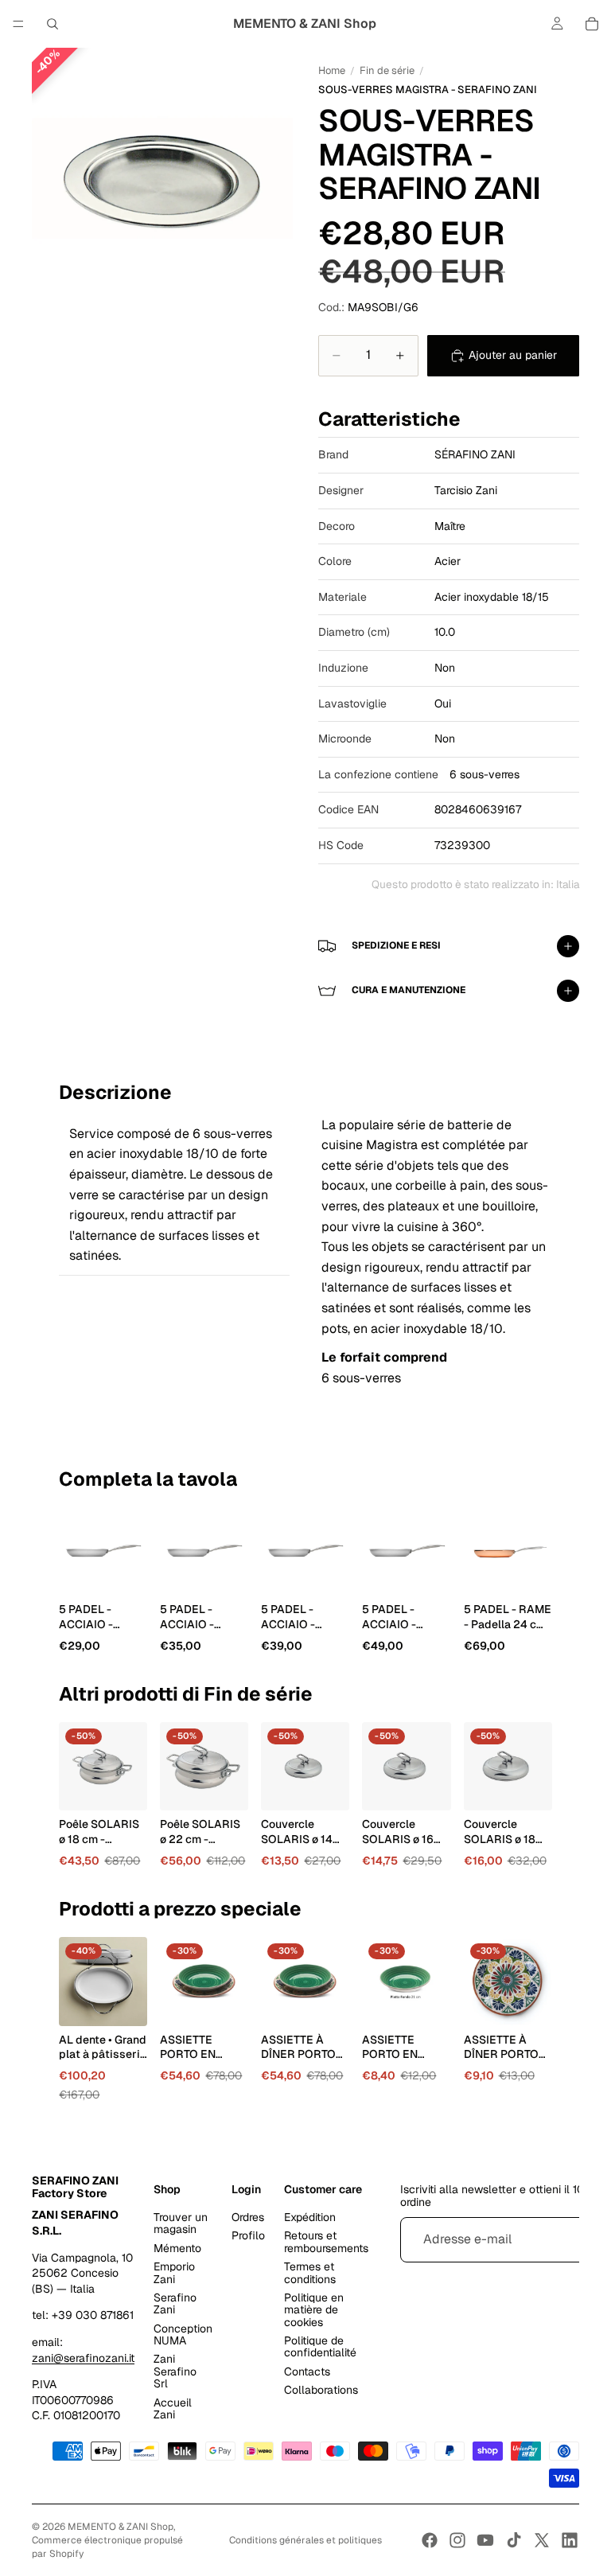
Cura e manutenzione (409, 990)
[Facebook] (430, 2540)
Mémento (177, 2247)
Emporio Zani (174, 2272)
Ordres (248, 2217)
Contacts (307, 2371)
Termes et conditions (310, 2272)
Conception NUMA (183, 2334)
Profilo (248, 2235)
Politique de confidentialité (320, 2346)
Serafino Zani (175, 2303)
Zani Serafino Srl (175, 2371)
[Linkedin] (570, 2540)
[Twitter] (542, 2540)
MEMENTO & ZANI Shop (121, 2527)
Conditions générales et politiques (305, 2540)
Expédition (310, 2217)
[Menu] (18, 24)
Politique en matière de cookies (314, 2310)
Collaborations (321, 2390)
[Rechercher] (53, 24)
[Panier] (592, 24)
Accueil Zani (173, 2408)
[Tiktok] (514, 2540)
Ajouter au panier (513, 355)
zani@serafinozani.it (83, 2357)
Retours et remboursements (326, 2241)
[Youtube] (485, 2540)
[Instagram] (457, 2540)
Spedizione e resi (396, 945)
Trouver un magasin (181, 2223)
